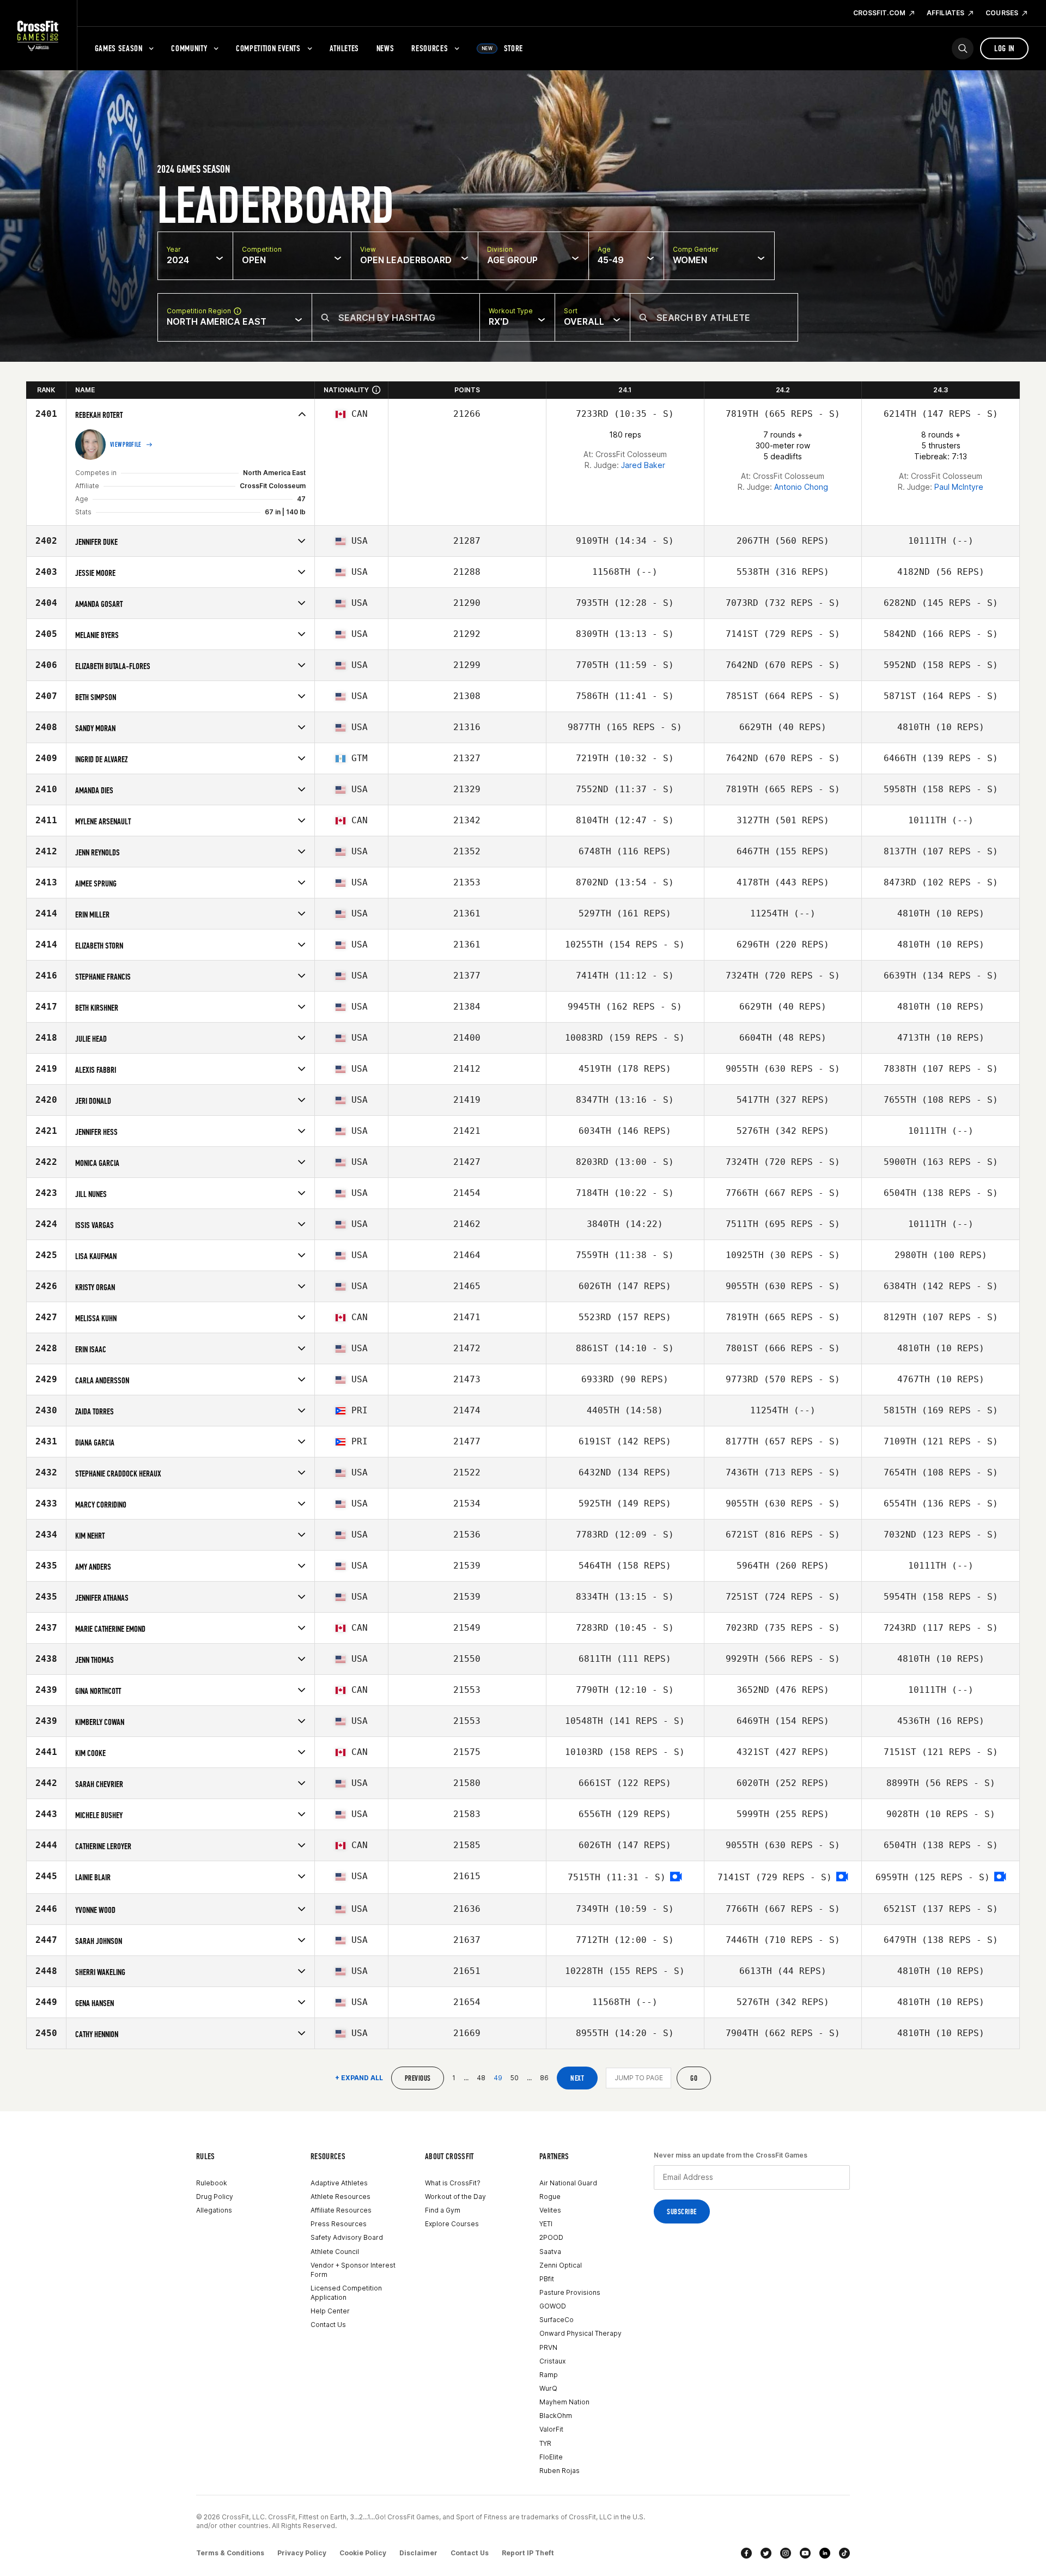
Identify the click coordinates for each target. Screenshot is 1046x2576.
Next (577, 2078)
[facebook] (746, 2553)
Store (502, 48)
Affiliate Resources (341, 2210)
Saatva (550, 2252)
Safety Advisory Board (347, 2237)
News (385, 48)
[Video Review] (676, 1877)
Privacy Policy (302, 2553)
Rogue (550, 2197)
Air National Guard (568, 2183)
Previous (418, 2078)
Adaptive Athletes (339, 2183)
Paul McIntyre (959, 487)
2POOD (551, 2237)
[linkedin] (825, 2553)
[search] (963, 48)
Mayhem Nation (564, 2402)
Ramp (549, 2375)
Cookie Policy (363, 2553)
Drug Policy (215, 2197)
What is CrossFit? (453, 2183)
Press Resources (339, 2224)
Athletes (344, 48)
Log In (1004, 48)
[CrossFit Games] (38, 35)
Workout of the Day (455, 2197)
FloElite (551, 2457)
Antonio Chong (801, 487)
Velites (550, 2210)
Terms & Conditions (230, 2553)
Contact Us (328, 2325)
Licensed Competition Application (346, 2293)
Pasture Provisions (570, 2292)
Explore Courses (452, 2224)
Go (694, 2078)
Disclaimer (418, 2553)
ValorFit (551, 2429)
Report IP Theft (528, 2553)
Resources (430, 48)
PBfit (547, 2279)
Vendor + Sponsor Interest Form (353, 2270)
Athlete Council (335, 2252)
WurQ (548, 2388)
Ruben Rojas (560, 2471)
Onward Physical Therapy (580, 2333)
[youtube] (805, 2553)
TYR (545, 2443)
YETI (546, 2224)
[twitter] (766, 2553)
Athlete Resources (340, 2197)
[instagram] (786, 2553)
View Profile (126, 445)
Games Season (119, 48)
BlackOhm (556, 2416)
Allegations (214, 2210)
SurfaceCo (557, 2320)
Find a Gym (443, 2210)
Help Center (330, 2311)
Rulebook (212, 2183)
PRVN (548, 2347)
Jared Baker (643, 465)
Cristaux (552, 2361)
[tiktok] (844, 2553)
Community (189, 48)
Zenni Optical (561, 2265)
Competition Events (268, 48)
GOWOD (553, 2306)
